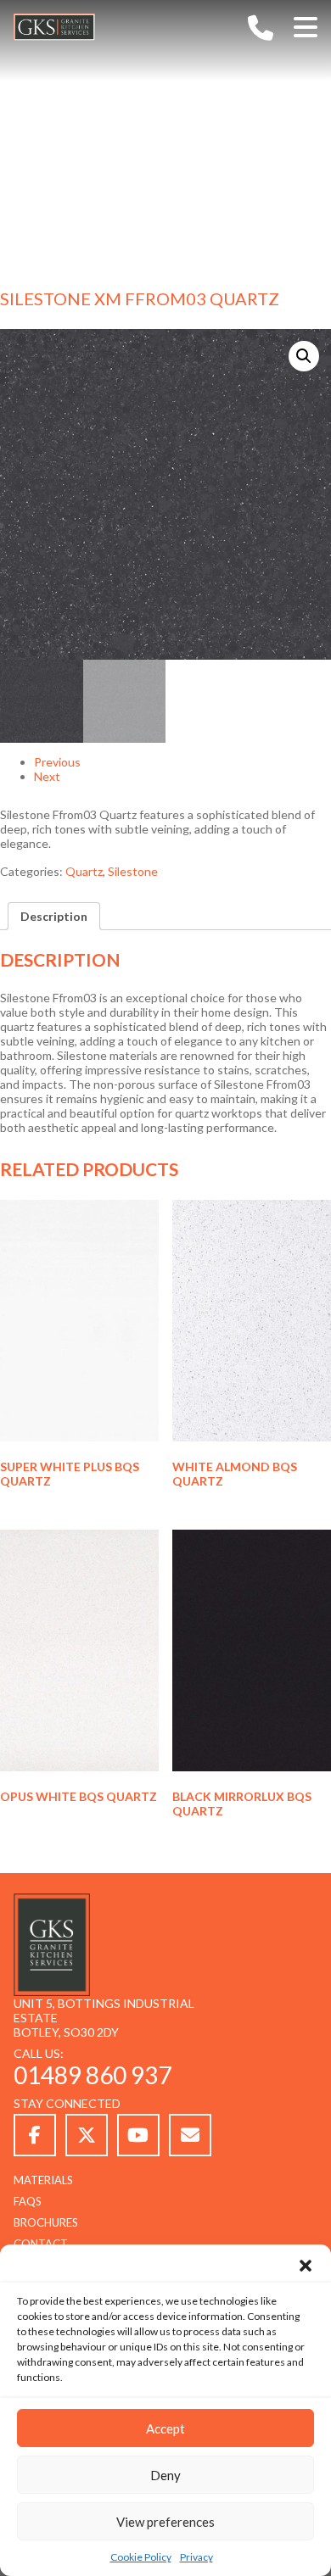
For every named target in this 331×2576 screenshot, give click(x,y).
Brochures (46, 2222)
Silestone (133, 871)
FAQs (28, 2201)
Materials (43, 2180)
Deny (165, 2475)
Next (47, 776)
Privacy (196, 2557)
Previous (57, 762)
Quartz (84, 871)
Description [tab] (54, 916)
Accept (165, 2428)
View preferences (165, 2522)
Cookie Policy (141, 2557)
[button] (306, 2266)
